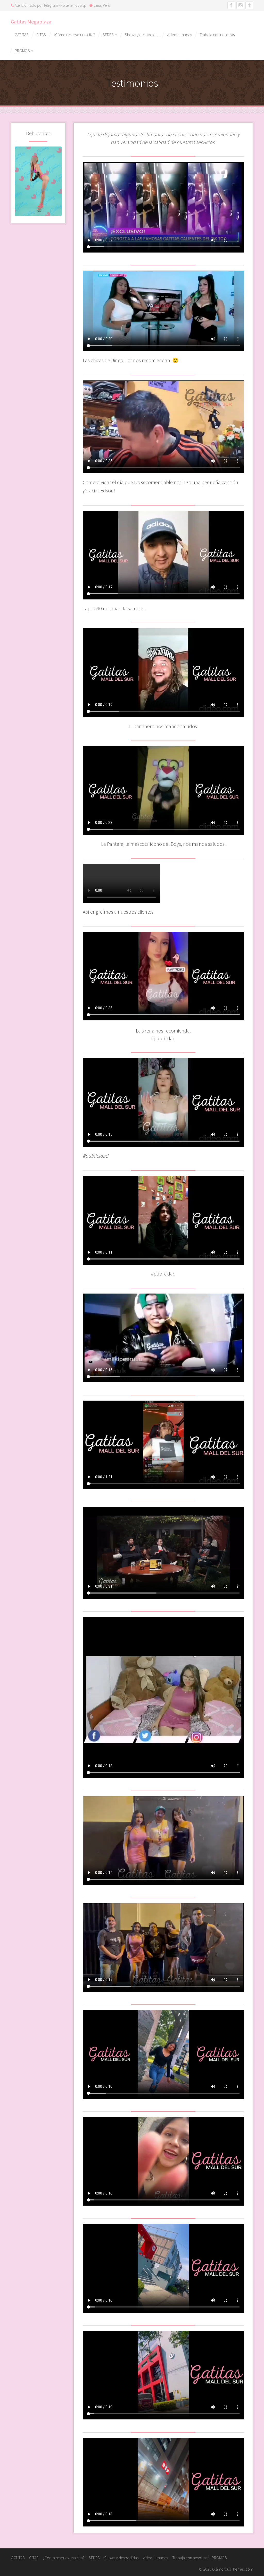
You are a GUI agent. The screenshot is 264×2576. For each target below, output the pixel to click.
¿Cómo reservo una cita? (74, 35)
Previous (19, 180)
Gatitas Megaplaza (31, 22)
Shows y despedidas (142, 35)
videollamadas (179, 35)
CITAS (41, 35)
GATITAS (22, 35)
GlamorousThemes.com (233, 2569)
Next (58, 180)
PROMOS (23, 51)
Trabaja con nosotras (217, 35)
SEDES (109, 35)
